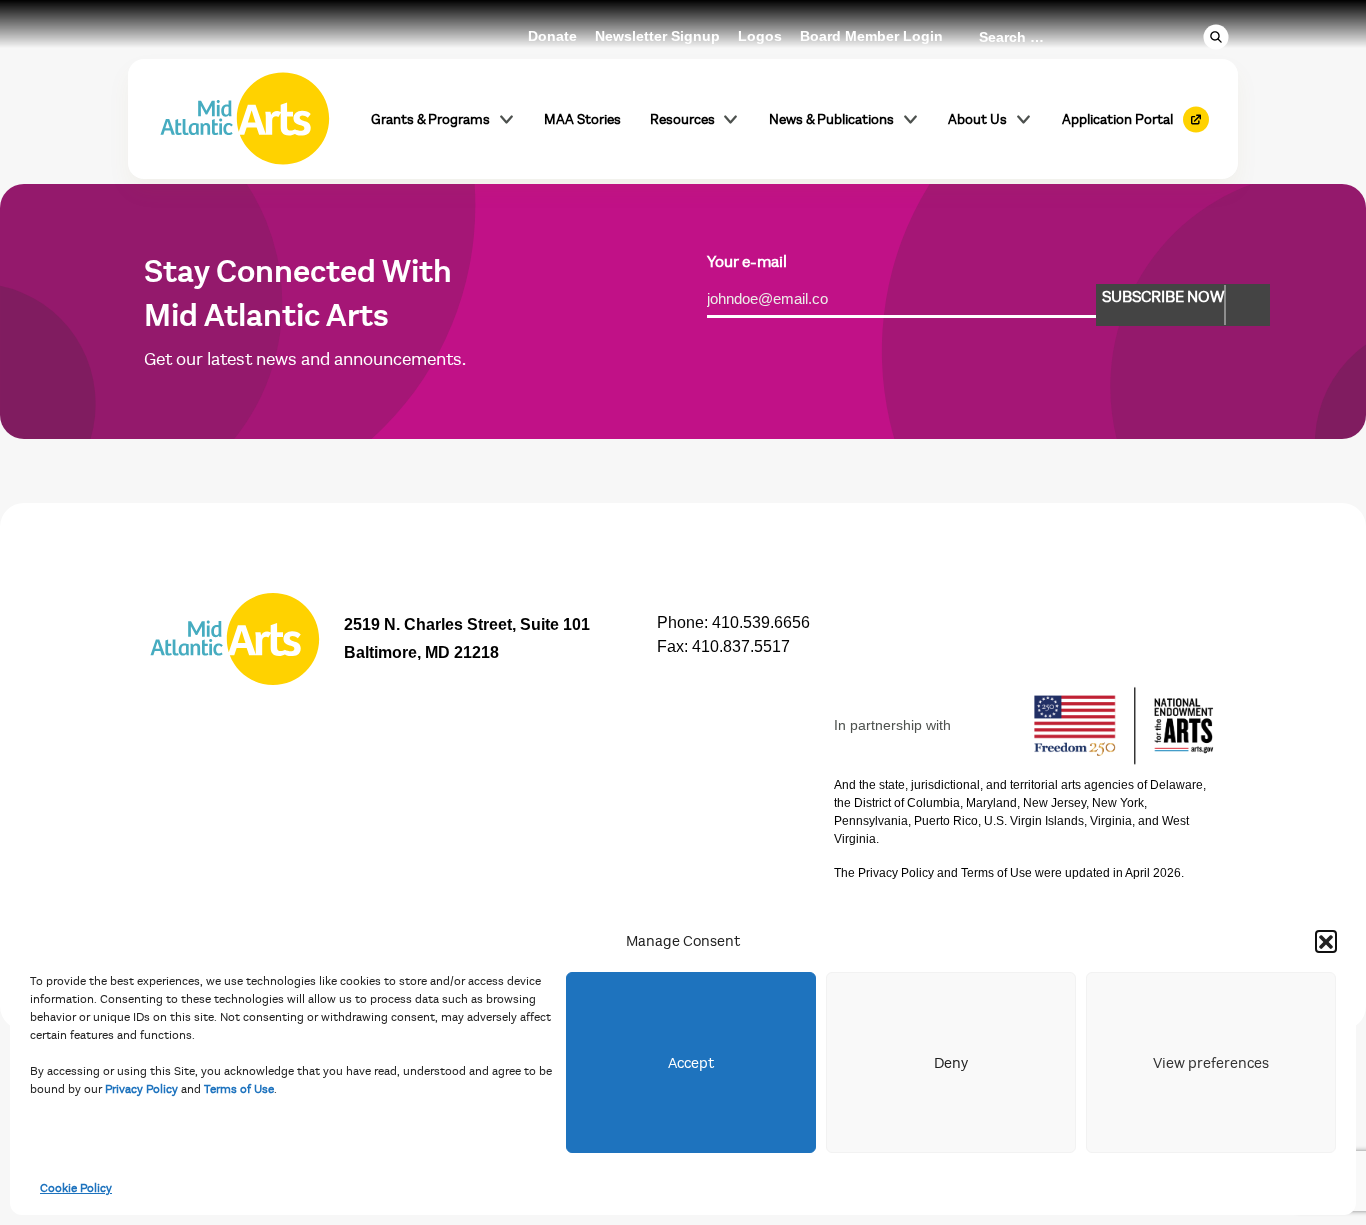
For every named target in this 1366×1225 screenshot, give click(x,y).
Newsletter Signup (657, 36)
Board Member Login (871, 36)
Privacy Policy (141, 1089)
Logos (760, 36)
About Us (977, 119)
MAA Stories (582, 119)
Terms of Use (239, 1089)
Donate (552, 36)
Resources (682, 119)
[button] (1326, 941)
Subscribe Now (1163, 297)
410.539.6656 (761, 622)
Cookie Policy (76, 1188)
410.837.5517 (741, 646)
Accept (691, 1063)
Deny (951, 1063)
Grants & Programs (430, 119)
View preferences (1211, 1063)
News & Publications (831, 119)
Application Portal (1117, 119)
